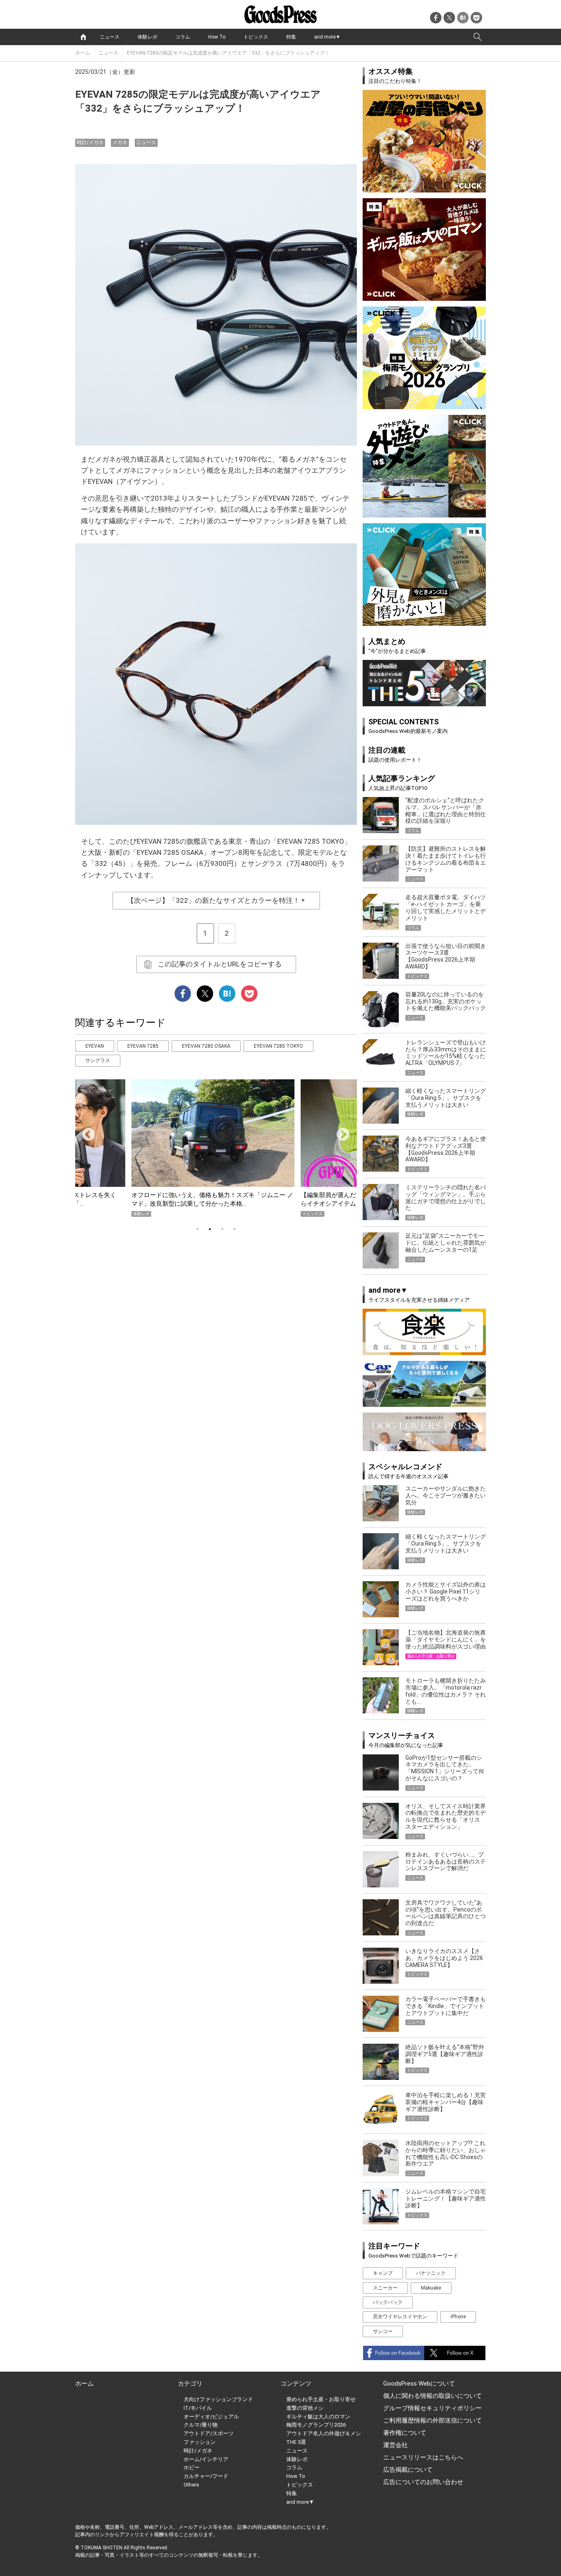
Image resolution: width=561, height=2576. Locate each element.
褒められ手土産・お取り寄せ (321, 2399)
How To (217, 37)
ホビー (192, 2467)
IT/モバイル (198, 2408)
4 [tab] (235, 1229)
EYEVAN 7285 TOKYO (278, 1046)
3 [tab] (222, 1229)
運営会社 (395, 2445)
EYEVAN (95, 1046)
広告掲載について (408, 2470)
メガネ (120, 142)
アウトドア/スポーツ (209, 2433)
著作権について (405, 2433)
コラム (183, 37)
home (83, 37)
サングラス (98, 1060)
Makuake (431, 2288)
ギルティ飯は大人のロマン (318, 2417)
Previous (85, 1132)
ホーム (83, 53)
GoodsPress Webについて (419, 2384)
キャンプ (383, 2273)
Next (340, 1132)
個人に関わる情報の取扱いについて (432, 2396)
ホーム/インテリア (206, 2459)
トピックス (256, 37)
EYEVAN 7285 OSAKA (206, 1046)
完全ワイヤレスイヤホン (400, 2317)
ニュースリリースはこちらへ (423, 2457)
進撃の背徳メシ (305, 2408)
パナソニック (431, 2273)
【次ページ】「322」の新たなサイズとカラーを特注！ (216, 900)
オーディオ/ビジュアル (211, 2417)
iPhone (458, 2317)
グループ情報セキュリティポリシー (432, 2408)
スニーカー (385, 2288)
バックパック (388, 2302)
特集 (291, 37)
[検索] (478, 37)
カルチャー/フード (206, 2476)
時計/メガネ (90, 142)
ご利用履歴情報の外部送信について (432, 2420)
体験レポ (147, 37)
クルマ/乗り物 (201, 2425)
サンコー (383, 2331)
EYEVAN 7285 (143, 1046)
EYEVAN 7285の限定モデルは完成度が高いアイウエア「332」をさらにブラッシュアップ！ (228, 53)
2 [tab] (210, 1229)
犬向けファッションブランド (218, 2399)
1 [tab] (198, 1229)
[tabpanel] (216, 1148)
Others (191, 2485)
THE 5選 (296, 2442)
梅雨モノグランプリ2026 (316, 2425)
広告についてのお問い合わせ (423, 2482)
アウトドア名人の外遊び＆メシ (324, 2433)
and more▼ (327, 37)
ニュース (110, 37)
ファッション (200, 2442)
